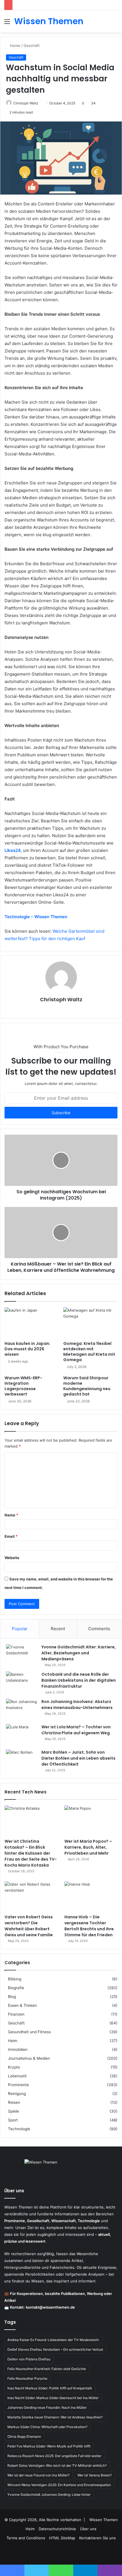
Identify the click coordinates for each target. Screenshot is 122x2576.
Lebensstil (17, 2076)
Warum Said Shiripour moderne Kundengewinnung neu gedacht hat (87, 1386)
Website (12, 1558)
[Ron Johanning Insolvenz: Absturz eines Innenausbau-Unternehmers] (22, 1709)
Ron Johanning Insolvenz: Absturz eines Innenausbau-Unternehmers (77, 1705)
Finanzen (16, 2014)
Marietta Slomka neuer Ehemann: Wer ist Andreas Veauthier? (55, 2417)
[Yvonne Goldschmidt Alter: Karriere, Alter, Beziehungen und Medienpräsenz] (22, 1655)
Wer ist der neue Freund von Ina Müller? (38, 2475)
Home (15, 46)
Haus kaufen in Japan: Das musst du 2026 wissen (27, 1349)
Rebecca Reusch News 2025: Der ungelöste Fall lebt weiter (54, 2456)
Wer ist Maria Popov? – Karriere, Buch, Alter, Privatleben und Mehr (88, 1847)
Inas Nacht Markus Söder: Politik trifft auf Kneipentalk (50, 2388)
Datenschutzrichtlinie (57, 2529)
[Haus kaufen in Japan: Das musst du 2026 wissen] (32, 1323)
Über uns (88, 2529)
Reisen (14, 2102)
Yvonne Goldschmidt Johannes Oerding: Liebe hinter (49, 2495)
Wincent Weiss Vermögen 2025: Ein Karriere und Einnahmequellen (59, 2485)
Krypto (14, 2067)
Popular (20, 1629)
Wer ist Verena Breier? (95, 2475)
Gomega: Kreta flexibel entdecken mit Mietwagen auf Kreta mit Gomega (89, 1352)
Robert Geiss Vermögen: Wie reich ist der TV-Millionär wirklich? (57, 2465)
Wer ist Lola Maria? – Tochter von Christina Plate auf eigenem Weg (76, 1730)
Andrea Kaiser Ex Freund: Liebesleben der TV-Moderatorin (53, 2340)
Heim (13, 2041)
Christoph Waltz (26, 103)
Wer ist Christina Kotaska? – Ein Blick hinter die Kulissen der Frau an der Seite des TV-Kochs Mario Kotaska (31, 1853)
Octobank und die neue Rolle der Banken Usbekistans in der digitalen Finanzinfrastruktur (79, 1680)
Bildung (15, 1979)
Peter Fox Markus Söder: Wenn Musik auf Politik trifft (49, 2446)
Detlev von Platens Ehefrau (29, 2359)
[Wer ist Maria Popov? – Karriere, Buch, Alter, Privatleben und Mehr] (91, 1820)
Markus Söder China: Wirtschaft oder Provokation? (47, 2427)
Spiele (13, 2111)
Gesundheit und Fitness (29, 2032)
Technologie (19, 2129)
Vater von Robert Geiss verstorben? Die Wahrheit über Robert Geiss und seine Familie (29, 1926)
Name (11, 1515)
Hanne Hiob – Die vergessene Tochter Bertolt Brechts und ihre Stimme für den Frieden (89, 1926)
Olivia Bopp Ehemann (24, 2436)
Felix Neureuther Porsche (27, 2378)
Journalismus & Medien (29, 2058)
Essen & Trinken (22, 2005)
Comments (99, 1629)
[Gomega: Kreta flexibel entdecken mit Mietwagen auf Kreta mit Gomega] (90, 1323)
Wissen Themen (104, 2520)
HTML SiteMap (62, 2538)
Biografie (16, 1988)
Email (11, 1536)
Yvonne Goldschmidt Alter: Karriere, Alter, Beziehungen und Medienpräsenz (79, 1653)
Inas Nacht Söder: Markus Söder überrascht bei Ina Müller (53, 2398)
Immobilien (18, 2049)
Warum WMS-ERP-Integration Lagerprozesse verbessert (23, 1386)
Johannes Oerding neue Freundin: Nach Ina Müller (47, 2407)
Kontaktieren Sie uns (97, 2538)
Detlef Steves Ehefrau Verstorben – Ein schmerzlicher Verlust (55, 2349)
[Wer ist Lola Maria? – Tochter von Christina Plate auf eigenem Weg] (22, 1735)
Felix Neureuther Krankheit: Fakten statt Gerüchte (47, 2369)
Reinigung (17, 2094)
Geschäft (32, 46)
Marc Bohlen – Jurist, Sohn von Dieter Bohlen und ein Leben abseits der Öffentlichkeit (78, 1758)
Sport (13, 2120)
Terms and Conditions (26, 2538)
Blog (12, 1997)
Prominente (18, 2085)
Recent (58, 1629)
